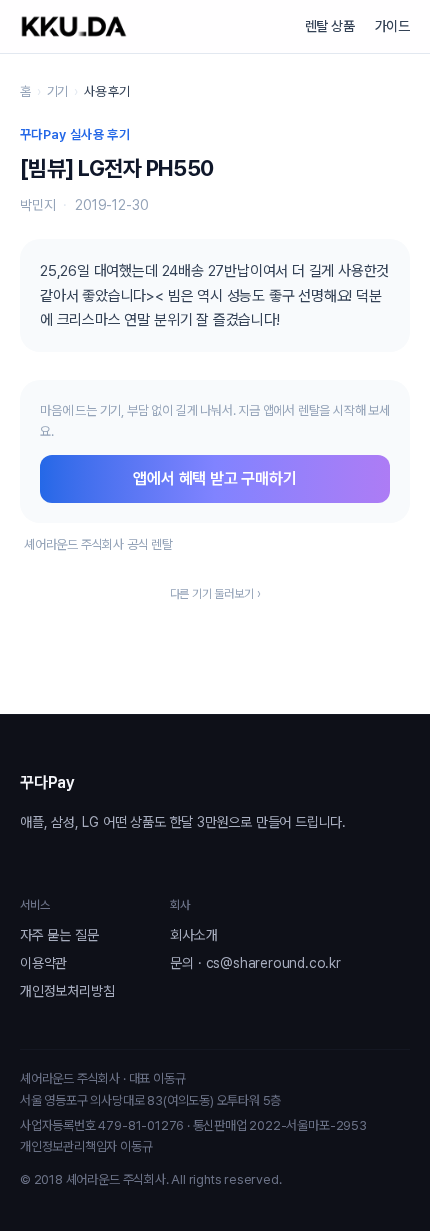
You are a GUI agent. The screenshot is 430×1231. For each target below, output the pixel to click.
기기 (58, 91)
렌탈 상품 (330, 26)
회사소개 (193, 935)
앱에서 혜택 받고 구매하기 (214, 478)
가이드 (392, 26)
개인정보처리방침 (67, 991)
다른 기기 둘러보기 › (215, 594)
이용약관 (43, 963)
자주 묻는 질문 (59, 935)
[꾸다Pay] (74, 26)
